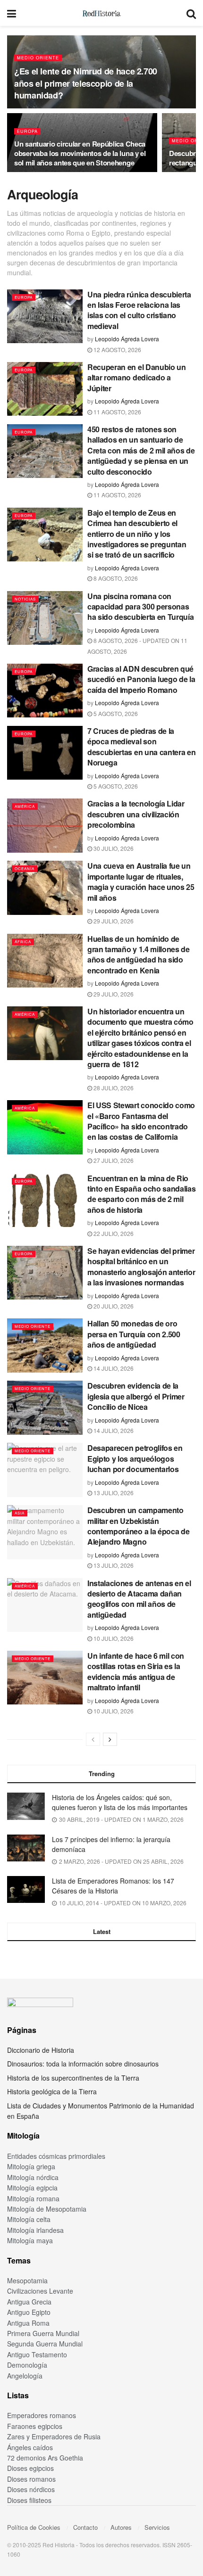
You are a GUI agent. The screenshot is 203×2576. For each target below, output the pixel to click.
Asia (20, 1513)
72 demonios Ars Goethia (45, 2458)
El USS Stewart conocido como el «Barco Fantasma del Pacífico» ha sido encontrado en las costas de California (141, 1121)
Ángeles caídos (30, 2447)
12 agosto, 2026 (117, 350)
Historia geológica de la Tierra (52, 2091)
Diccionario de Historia (41, 2050)
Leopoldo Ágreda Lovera (127, 339)
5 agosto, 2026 (115, 713)
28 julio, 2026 (113, 1088)
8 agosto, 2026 (115, 578)
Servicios (157, 2527)
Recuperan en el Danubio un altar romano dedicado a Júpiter (137, 378)
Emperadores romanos (42, 2415)
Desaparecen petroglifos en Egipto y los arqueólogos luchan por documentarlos (135, 1458)
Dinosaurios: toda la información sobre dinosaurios (83, 2064)
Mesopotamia (27, 2280)
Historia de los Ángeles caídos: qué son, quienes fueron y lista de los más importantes (120, 1802)
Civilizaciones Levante (40, 2291)
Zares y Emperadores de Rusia (54, 2436)
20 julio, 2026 (113, 1306)
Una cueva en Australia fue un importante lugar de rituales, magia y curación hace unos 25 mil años (141, 881)
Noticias (25, 599)
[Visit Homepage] (101, 13)
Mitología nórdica (33, 2177)
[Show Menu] (12, 13)
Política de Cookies (34, 2527)
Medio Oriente (38, 58)
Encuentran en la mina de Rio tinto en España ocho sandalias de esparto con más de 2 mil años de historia (141, 1194)
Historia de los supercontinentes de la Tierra (73, 2078)
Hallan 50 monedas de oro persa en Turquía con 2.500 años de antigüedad (134, 1334)
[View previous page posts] (93, 1739)
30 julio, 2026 (113, 848)
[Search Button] (191, 13)
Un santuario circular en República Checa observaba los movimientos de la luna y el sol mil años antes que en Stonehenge (80, 153)
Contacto (85, 2527)
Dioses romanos (31, 2479)
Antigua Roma (28, 2323)
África (23, 942)
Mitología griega (31, 2166)
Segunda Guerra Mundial (45, 2344)
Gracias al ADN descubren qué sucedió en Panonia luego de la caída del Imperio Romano (141, 679)
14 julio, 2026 (113, 1368)
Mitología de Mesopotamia (47, 2209)
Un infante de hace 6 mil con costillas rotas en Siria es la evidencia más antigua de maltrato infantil (136, 1671)
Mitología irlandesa (35, 2230)
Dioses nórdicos (31, 2489)
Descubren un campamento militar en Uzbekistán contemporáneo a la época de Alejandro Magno (138, 1526)
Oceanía (25, 868)
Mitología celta (29, 2219)
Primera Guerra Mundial (43, 2333)
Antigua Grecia (29, 2302)
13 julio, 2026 (113, 1493)
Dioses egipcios (30, 2468)
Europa (27, 131)
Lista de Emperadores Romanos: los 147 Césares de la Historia (113, 1886)
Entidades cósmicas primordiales (56, 2156)
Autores (121, 2527)
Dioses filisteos (29, 2500)
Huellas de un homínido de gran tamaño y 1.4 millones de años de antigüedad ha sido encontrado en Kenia (139, 955)
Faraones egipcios (35, 2426)
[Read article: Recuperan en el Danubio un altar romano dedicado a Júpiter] (45, 389)
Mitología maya (30, 2240)
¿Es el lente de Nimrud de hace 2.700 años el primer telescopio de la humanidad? (86, 83)
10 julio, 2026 (113, 1638)
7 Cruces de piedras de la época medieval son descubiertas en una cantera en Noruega (141, 747)
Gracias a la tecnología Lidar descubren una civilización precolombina (136, 814)
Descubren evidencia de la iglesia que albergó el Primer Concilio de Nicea (136, 1396)
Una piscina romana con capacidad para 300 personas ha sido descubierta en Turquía (140, 607)
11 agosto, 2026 (117, 412)
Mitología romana (33, 2198)
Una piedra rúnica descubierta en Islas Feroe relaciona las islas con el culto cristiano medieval (139, 310)
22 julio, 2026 (113, 1233)
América (25, 806)
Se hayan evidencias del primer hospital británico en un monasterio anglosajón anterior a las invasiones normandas (141, 1267)
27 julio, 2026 (113, 1160)
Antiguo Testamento (37, 2354)
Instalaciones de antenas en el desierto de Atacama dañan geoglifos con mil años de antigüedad (139, 1599)
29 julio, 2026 (113, 921)
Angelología (25, 2376)
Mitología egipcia (32, 2188)
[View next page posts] (110, 1739)
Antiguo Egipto (29, 2312)
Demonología (27, 2365)
